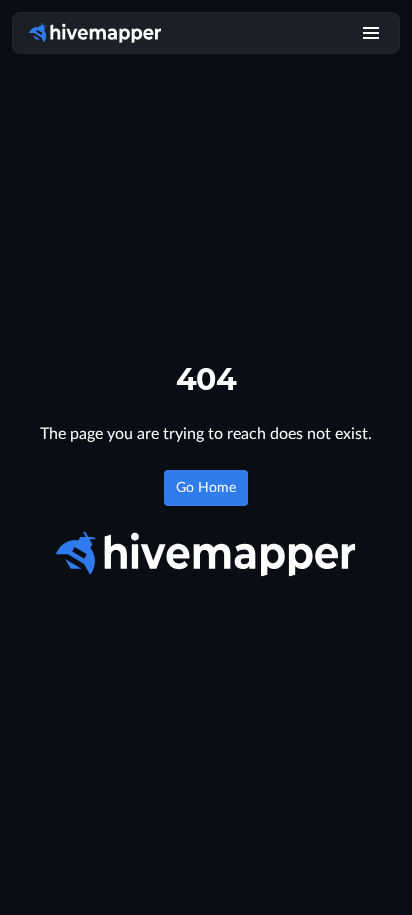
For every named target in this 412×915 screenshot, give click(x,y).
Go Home (206, 488)
